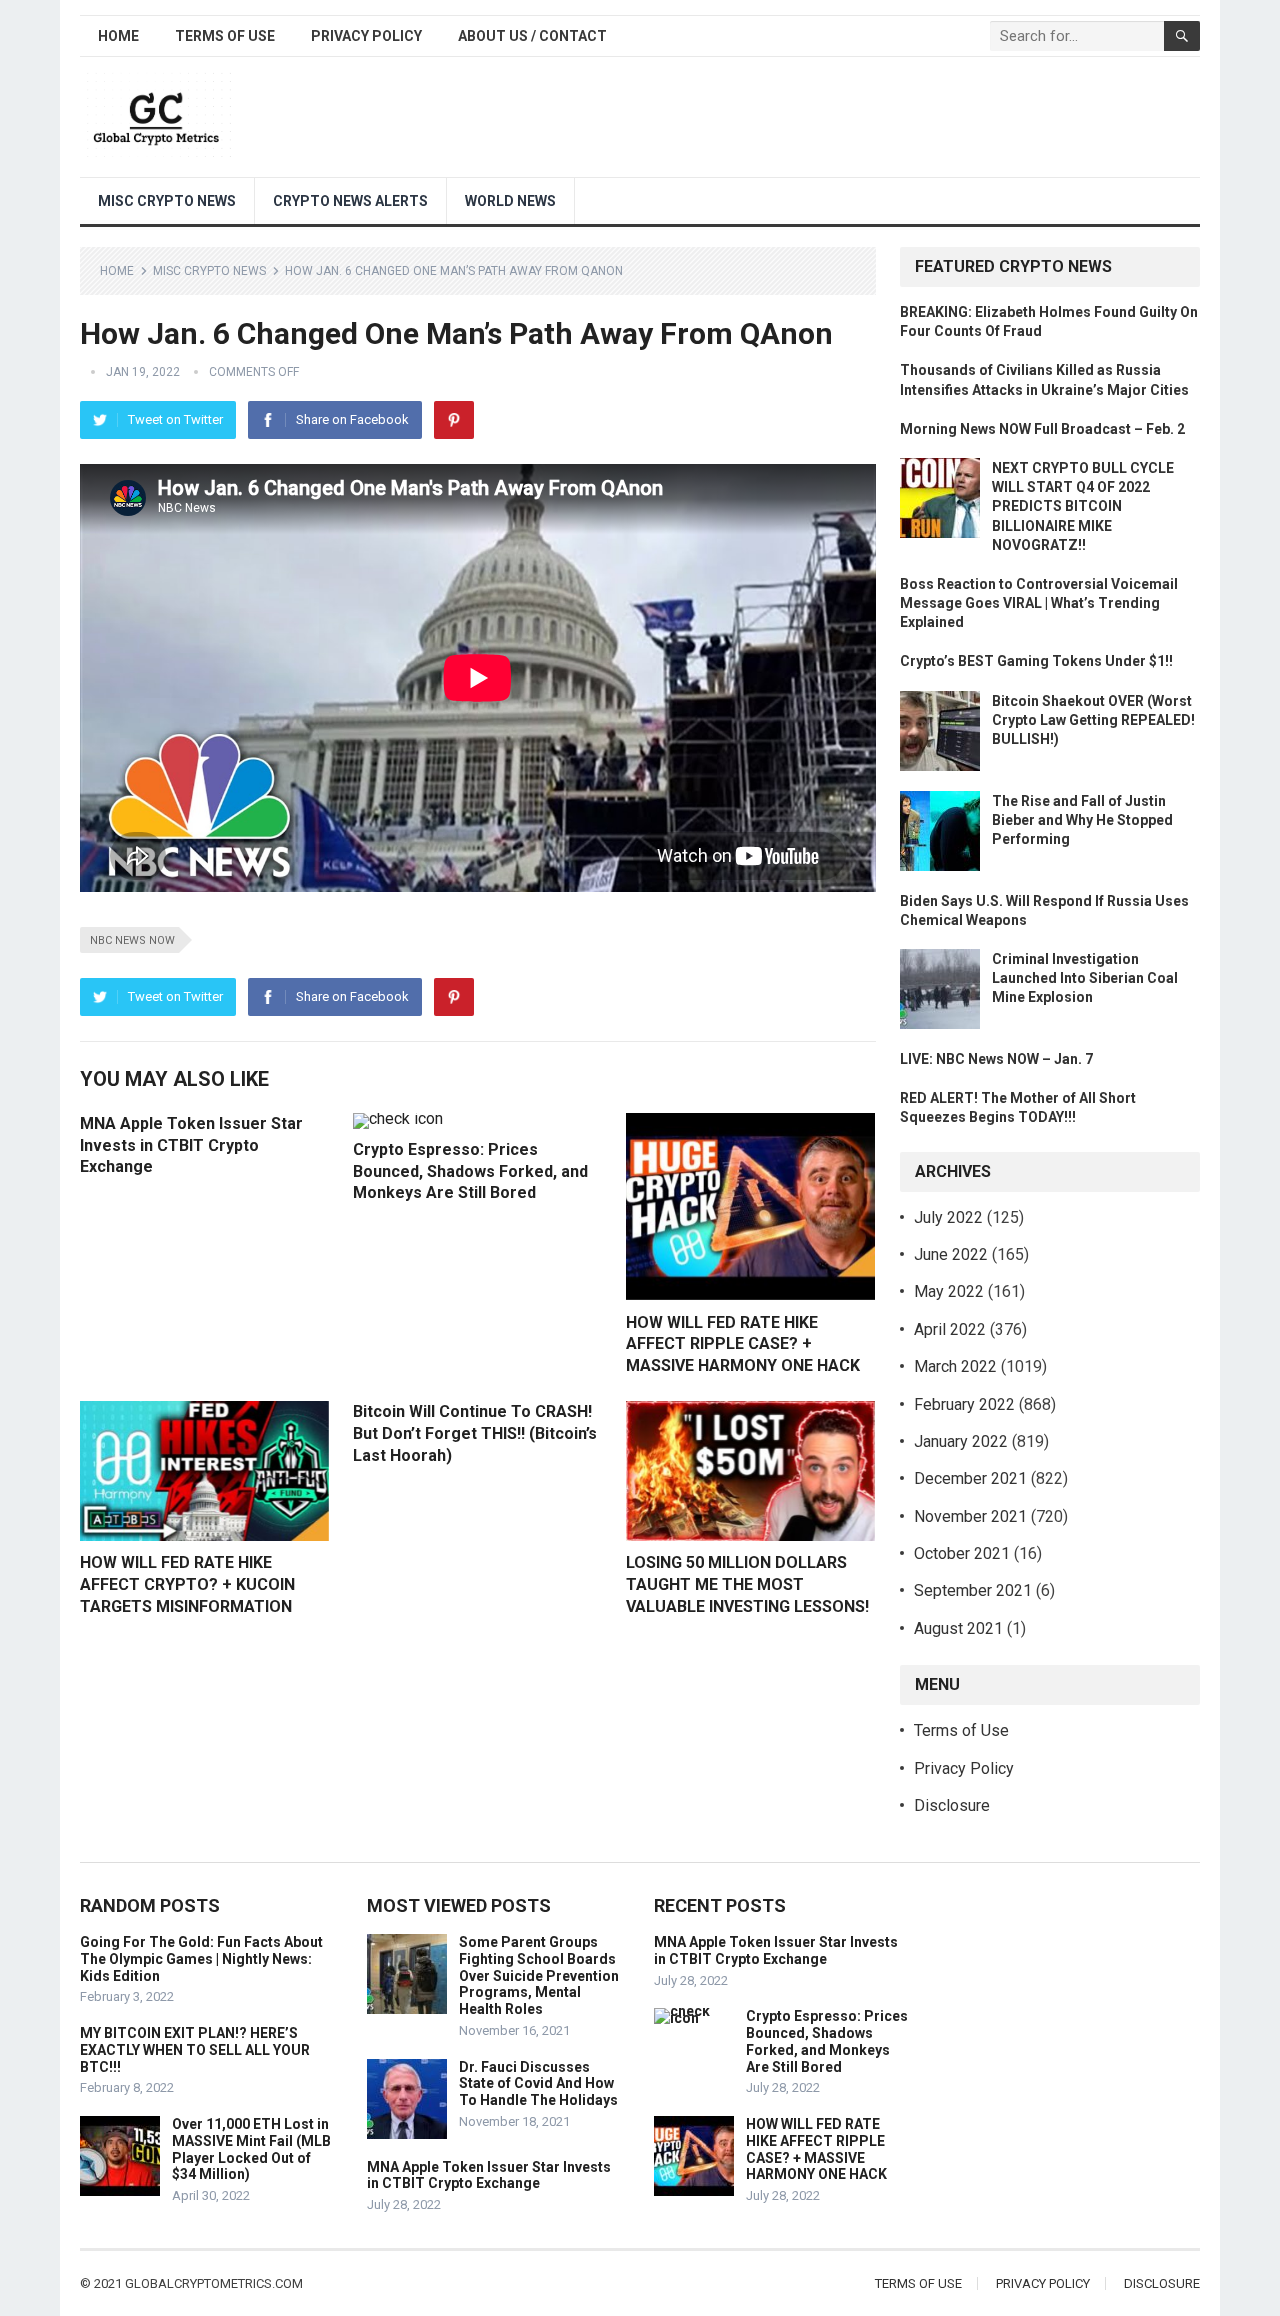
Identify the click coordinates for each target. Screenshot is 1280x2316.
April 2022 (950, 1329)
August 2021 (958, 1628)
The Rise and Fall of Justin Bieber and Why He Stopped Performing (1082, 820)
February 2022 (964, 1404)
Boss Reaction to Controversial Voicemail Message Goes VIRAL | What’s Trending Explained (1039, 603)
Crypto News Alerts (350, 201)
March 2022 (955, 1366)
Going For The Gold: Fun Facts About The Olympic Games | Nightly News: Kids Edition (201, 1959)
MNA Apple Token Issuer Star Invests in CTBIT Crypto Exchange (191, 1145)
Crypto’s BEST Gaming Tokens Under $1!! (1036, 661)
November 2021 (970, 1516)
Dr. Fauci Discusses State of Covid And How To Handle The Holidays (538, 2084)
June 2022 (951, 1254)
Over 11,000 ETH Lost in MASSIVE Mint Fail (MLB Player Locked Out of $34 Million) (251, 2149)
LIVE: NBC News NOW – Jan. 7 (996, 1059)
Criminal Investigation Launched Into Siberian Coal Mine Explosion (1085, 978)
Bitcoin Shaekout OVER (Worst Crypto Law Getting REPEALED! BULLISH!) (1093, 720)
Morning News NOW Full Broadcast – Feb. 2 (1042, 429)
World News (510, 201)
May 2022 (949, 1291)
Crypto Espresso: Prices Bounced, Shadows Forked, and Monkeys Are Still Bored (470, 1171)
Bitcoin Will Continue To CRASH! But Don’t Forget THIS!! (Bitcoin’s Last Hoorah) (475, 1433)
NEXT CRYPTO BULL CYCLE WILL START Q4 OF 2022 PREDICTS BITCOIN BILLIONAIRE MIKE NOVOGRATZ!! (1083, 506)
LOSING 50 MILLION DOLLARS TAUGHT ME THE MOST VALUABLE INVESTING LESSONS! (747, 1584)
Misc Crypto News (167, 201)
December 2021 (970, 1478)
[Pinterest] (454, 420)
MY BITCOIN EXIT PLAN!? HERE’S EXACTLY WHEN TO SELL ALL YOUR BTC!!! (195, 2050)
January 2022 (961, 1441)
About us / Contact (532, 36)
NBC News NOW (132, 940)
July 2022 (948, 1217)
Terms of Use (225, 36)
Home (118, 36)
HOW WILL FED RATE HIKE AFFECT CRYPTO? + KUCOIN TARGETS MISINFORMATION (187, 1584)
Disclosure (952, 1805)
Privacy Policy (366, 36)
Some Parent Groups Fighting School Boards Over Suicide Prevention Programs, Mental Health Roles (539, 1975)
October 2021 (962, 1553)
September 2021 (973, 1590)
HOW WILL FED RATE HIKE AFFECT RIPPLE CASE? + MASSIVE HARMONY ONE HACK (743, 1344)
